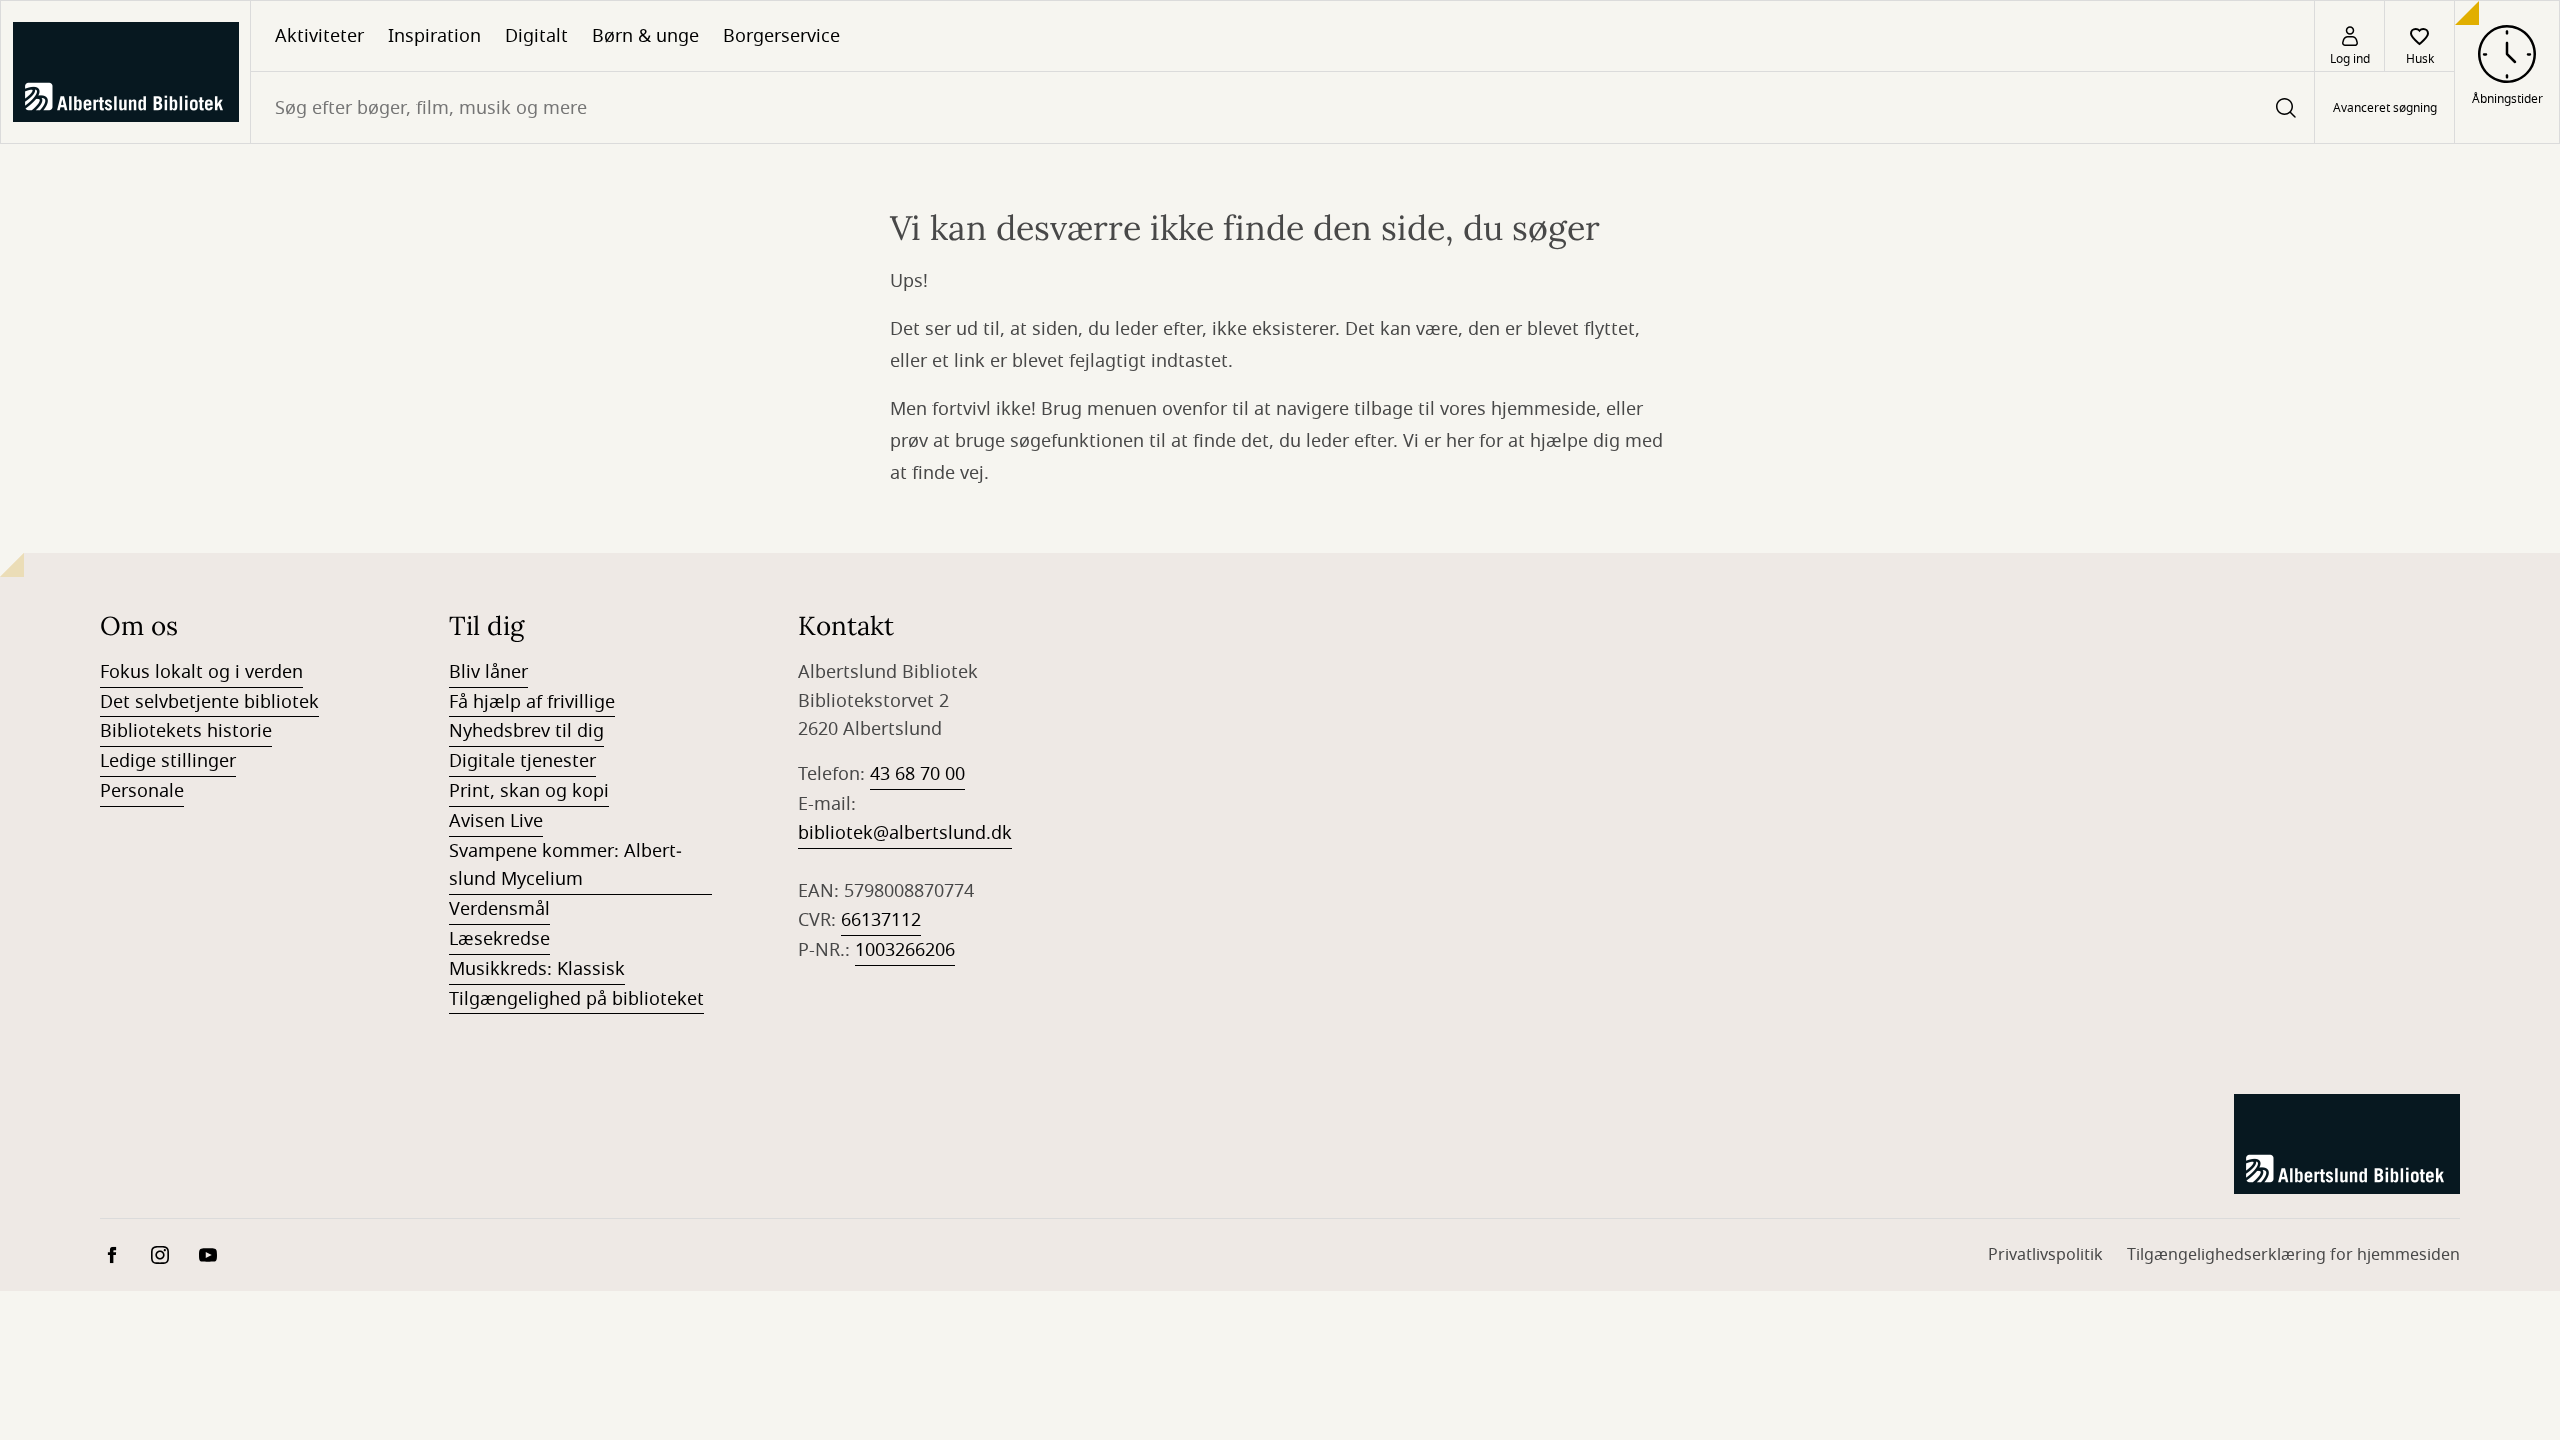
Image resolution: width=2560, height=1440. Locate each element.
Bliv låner (488, 672)
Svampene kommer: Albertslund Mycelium (565, 865)
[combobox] (1282, 107)
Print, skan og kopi (529, 791)
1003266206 (905, 950)
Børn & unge (645, 36)
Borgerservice (781, 36)
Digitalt (536, 36)
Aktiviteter (319, 36)
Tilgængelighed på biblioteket (576, 999)
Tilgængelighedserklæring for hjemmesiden (2293, 1255)
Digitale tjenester (522, 761)
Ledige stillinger (168, 761)
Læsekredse (499, 939)
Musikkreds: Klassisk (537, 969)
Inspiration (434, 36)
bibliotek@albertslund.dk (905, 833)
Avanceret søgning (2385, 108)
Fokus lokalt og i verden (201, 672)
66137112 (881, 920)
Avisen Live (496, 821)
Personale (142, 791)
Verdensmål (499, 909)
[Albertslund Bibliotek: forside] (125, 72)
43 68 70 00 (917, 774)
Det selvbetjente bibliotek (209, 702)
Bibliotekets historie (186, 731)
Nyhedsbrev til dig (526, 731)
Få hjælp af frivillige (532, 702)
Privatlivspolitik (2045, 1255)
